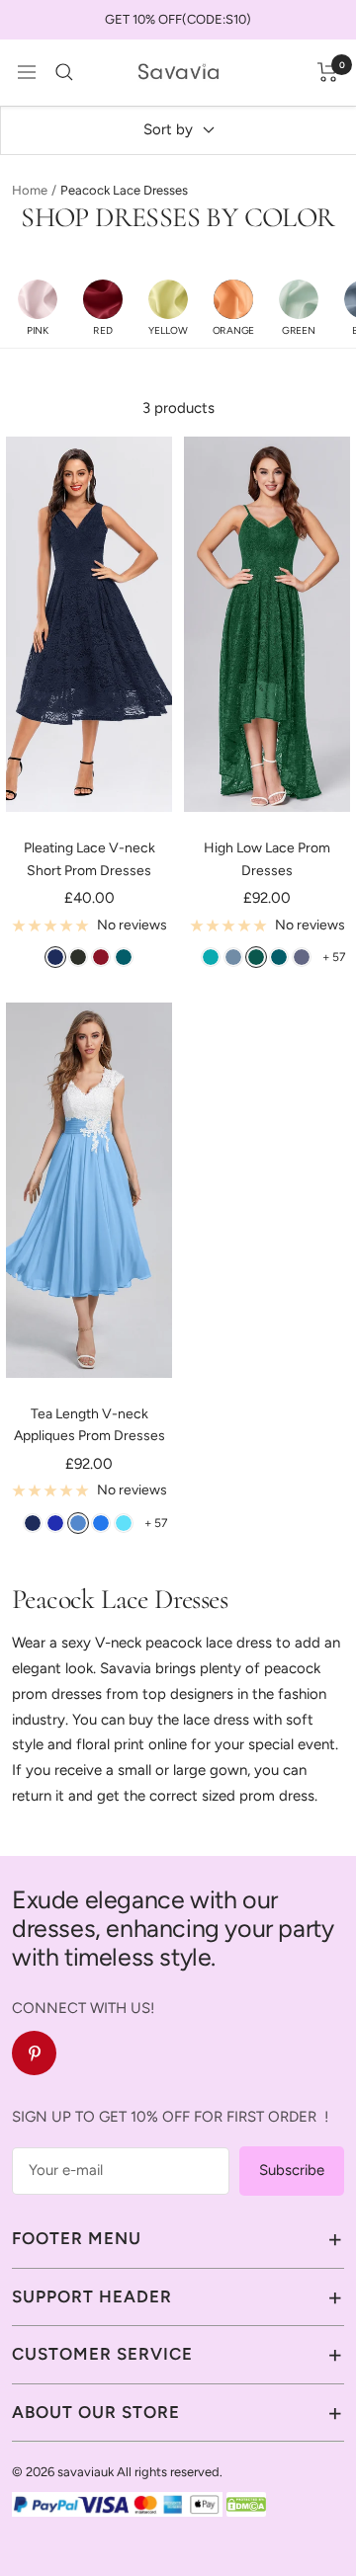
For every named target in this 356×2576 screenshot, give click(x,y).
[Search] (64, 72)
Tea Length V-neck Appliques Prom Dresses (89, 1425)
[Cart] (328, 72)
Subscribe (292, 2170)
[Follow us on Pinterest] (34, 2053)
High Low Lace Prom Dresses (267, 859)
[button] (38, 307)
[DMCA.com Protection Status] (246, 2504)
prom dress (277, 1796)
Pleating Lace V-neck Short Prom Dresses (89, 859)
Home (30, 190)
